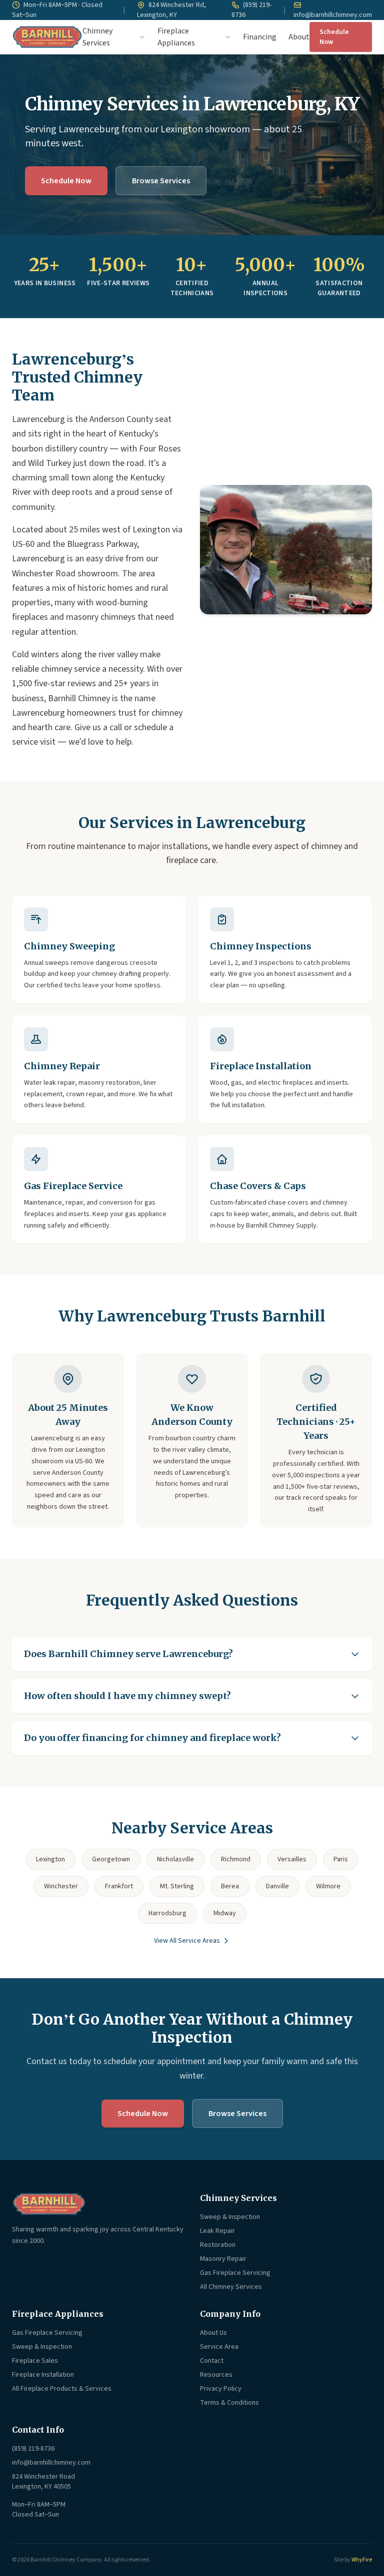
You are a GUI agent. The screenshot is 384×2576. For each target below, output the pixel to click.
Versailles (292, 1859)
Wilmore (328, 1886)
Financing (260, 37)
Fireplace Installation (43, 2375)
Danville (277, 1886)
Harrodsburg (167, 1913)
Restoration (218, 2245)
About (299, 37)
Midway (225, 1913)
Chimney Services (97, 37)
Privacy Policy (221, 2389)
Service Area (219, 2347)
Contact (212, 2361)
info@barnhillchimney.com (333, 15)
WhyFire (362, 2560)
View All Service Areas (187, 1941)
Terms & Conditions (229, 2403)
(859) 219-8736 (251, 10)
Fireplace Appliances (176, 37)
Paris (341, 1859)
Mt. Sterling (177, 1886)
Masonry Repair (223, 2259)
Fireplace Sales (35, 2361)
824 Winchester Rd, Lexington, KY (171, 10)
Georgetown (111, 1859)
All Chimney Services (231, 2287)
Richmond (236, 1859)
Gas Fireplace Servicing (235, 2273)
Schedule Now (334, 37)
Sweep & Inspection (230, 2217)
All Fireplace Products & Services (62, 2389)
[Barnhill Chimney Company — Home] (47, 37)
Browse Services (161, 181)
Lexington (50, 1859)
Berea (230, 1886)
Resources (216, 2375)
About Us (213, 2333)
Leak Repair (217, 2231)
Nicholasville (175, 1859)
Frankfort (119, 1886)
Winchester (61, 1886)
